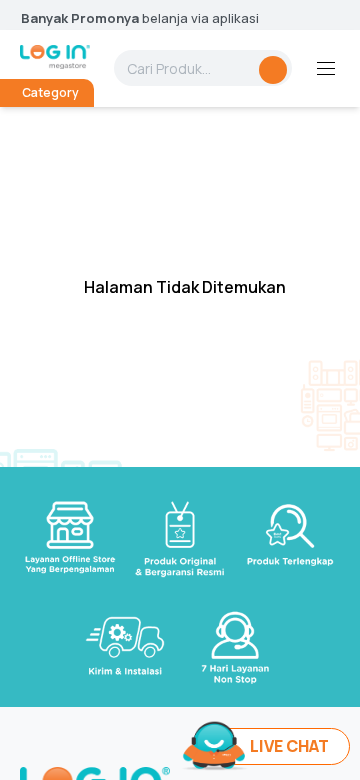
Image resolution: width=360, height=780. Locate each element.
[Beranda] (55, 57)
